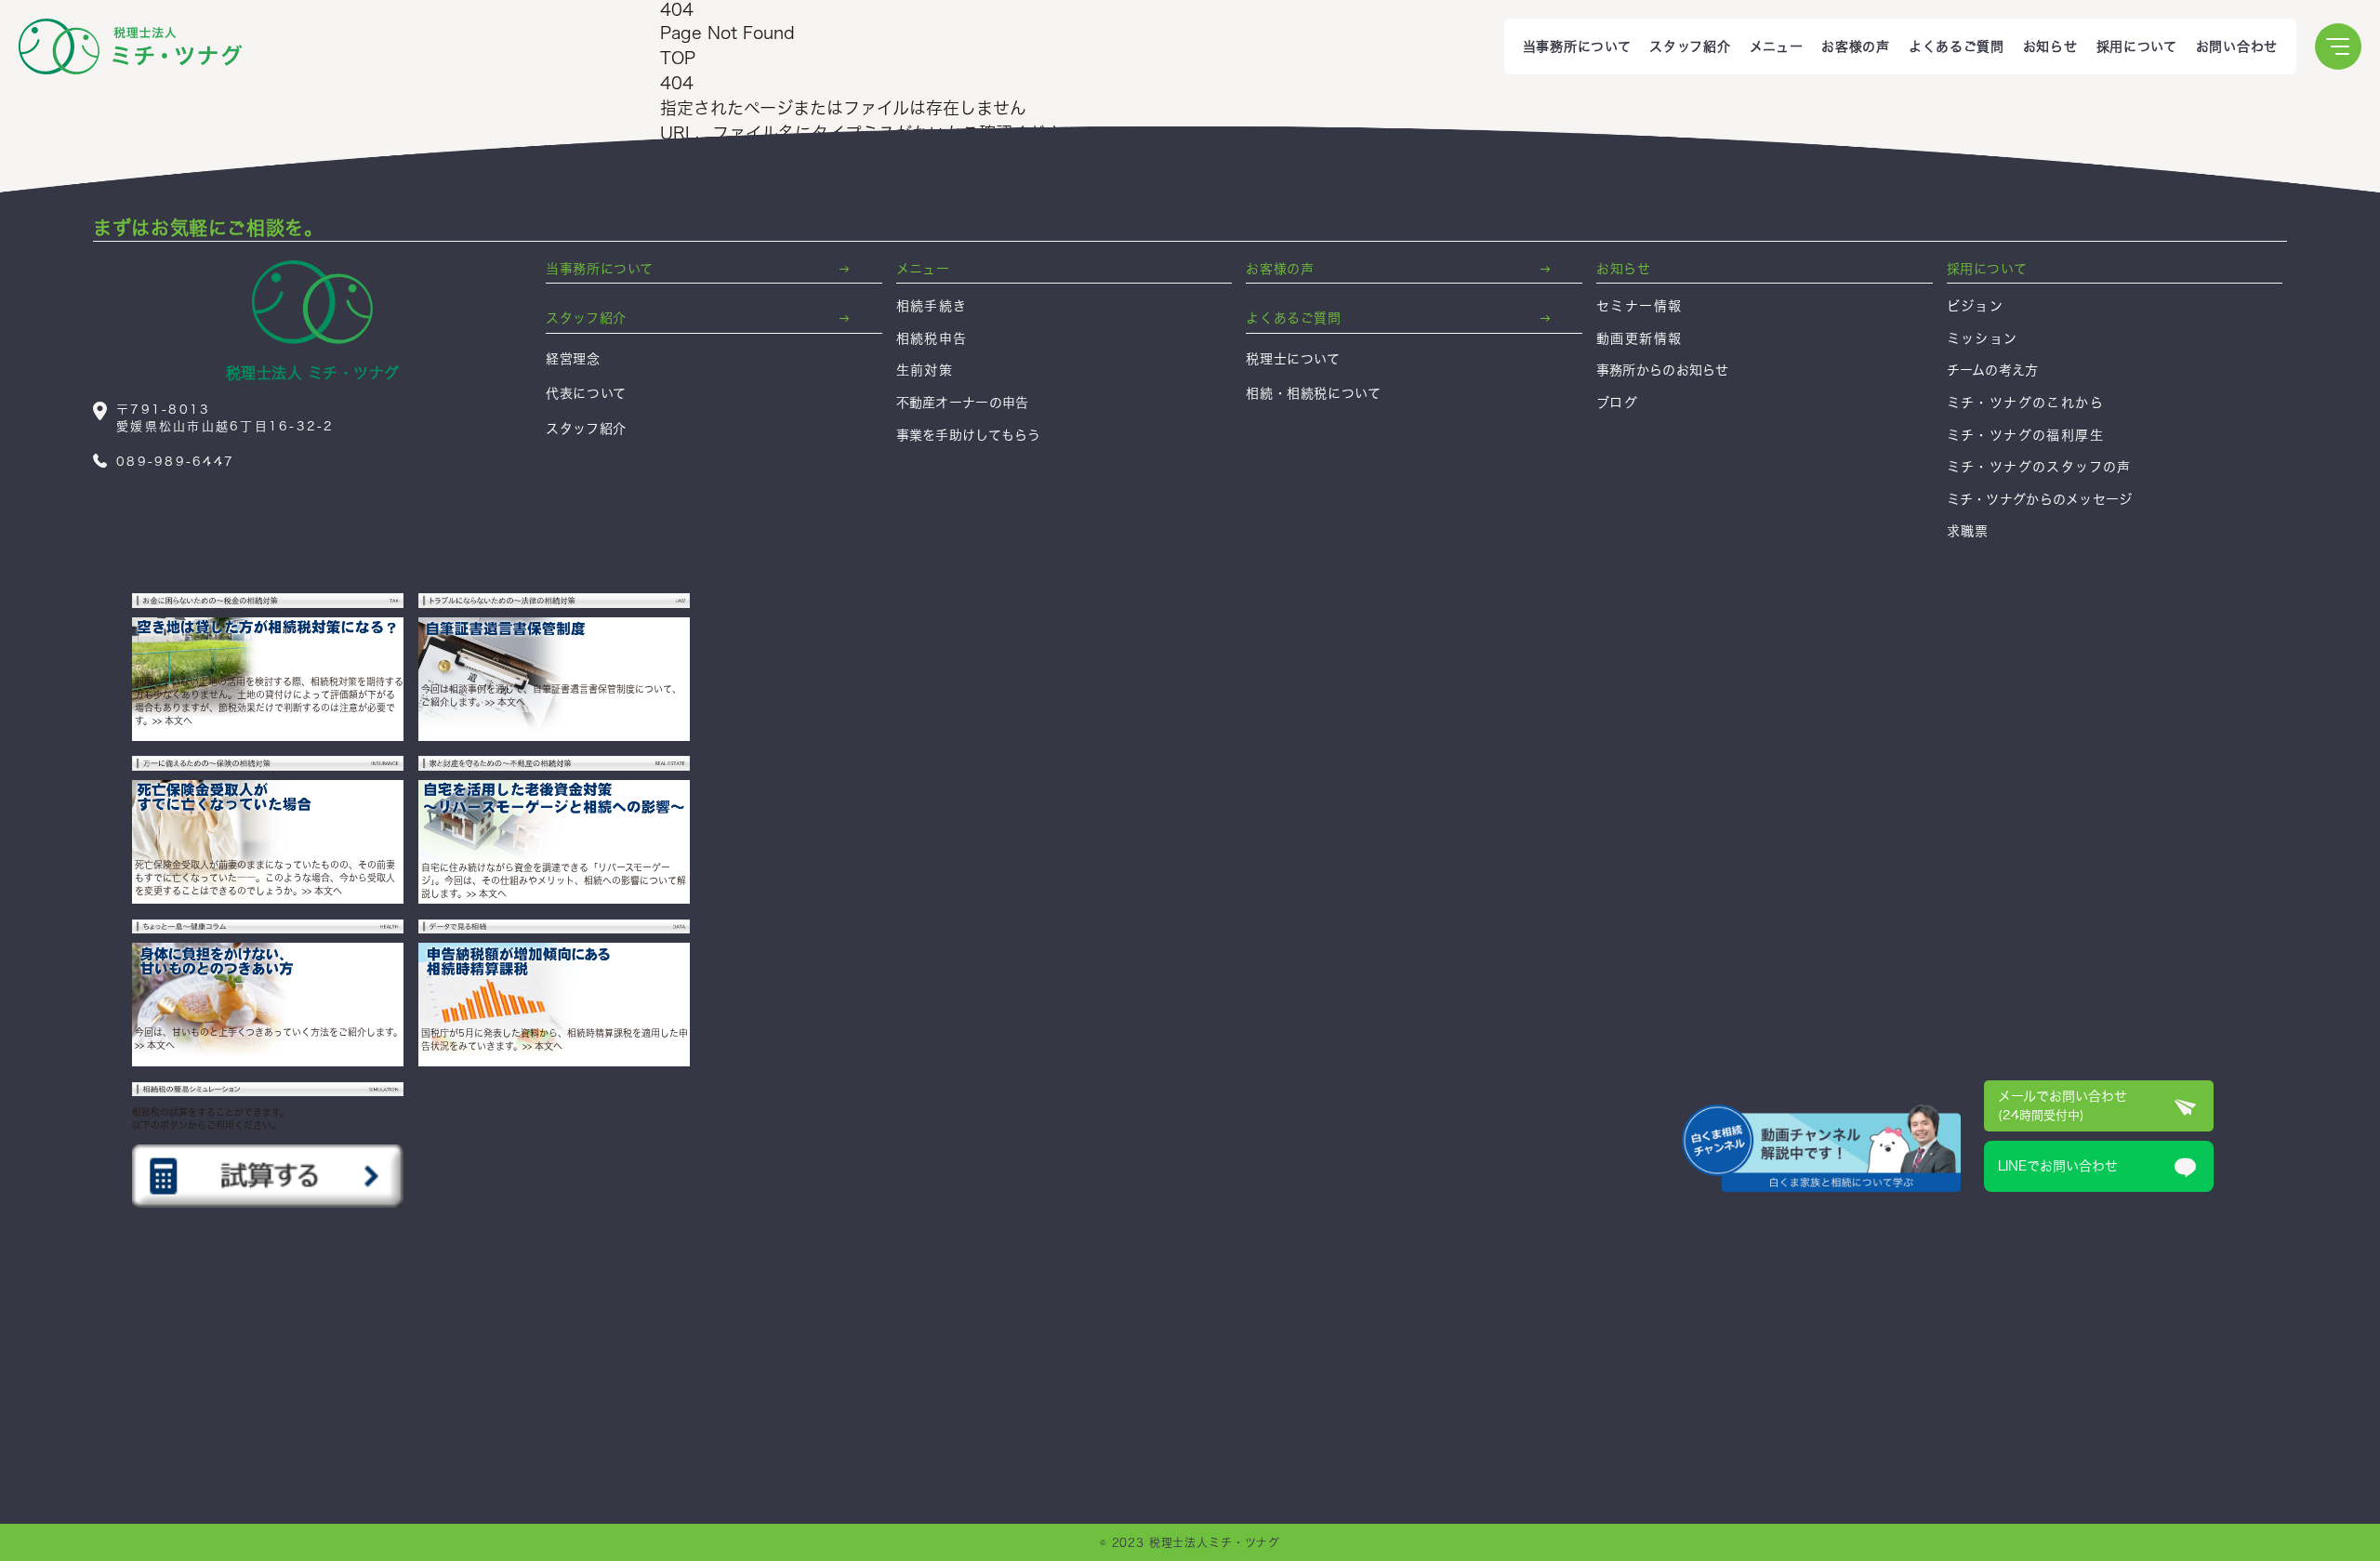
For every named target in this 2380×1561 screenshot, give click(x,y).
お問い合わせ (2237, 46)
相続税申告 (932, 338)
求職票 (1975, 280)
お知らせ (2050, 46)
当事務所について (1577, 46)
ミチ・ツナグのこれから (2025, 403)
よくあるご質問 (1957, 46)
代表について (586, 393)
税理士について (1293, 359)
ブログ (1617, 403)
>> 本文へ (172, 721)
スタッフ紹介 (1690, 46)
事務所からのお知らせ (1663, 370)
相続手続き (932, 306)
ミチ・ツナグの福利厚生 (2025, 435)
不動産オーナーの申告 (963, 403)
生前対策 (925, 370)
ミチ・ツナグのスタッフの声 (2039, 467)
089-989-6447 (1673, 146)
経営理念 (573, 359)
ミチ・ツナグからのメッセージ (2040, 499)
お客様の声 (1856, 46)
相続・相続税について (1313, 393)
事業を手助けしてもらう (969, 435)
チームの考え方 (1993, 370)
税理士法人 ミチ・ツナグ (313, 373)
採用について (2137, 46)
